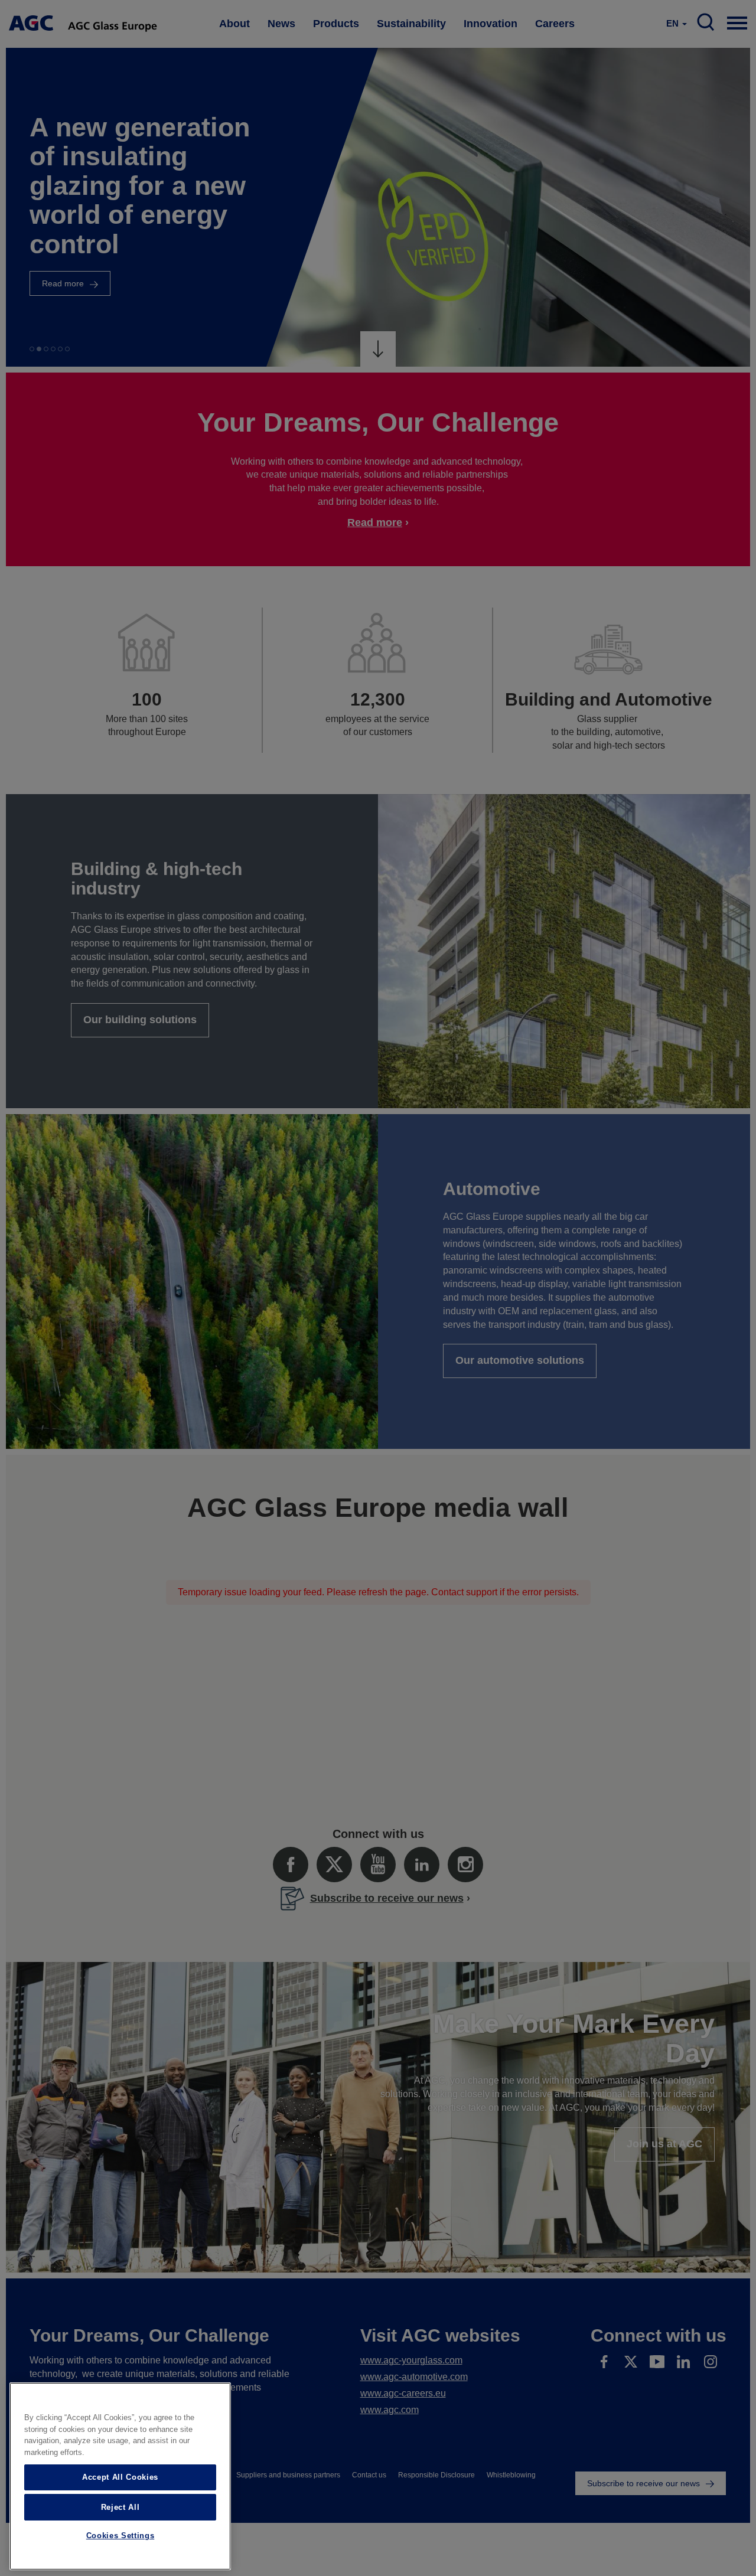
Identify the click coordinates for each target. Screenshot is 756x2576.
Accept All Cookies (120, 2477)
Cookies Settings (120, 2536)
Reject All (120, 2507)
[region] (120, 2476)
